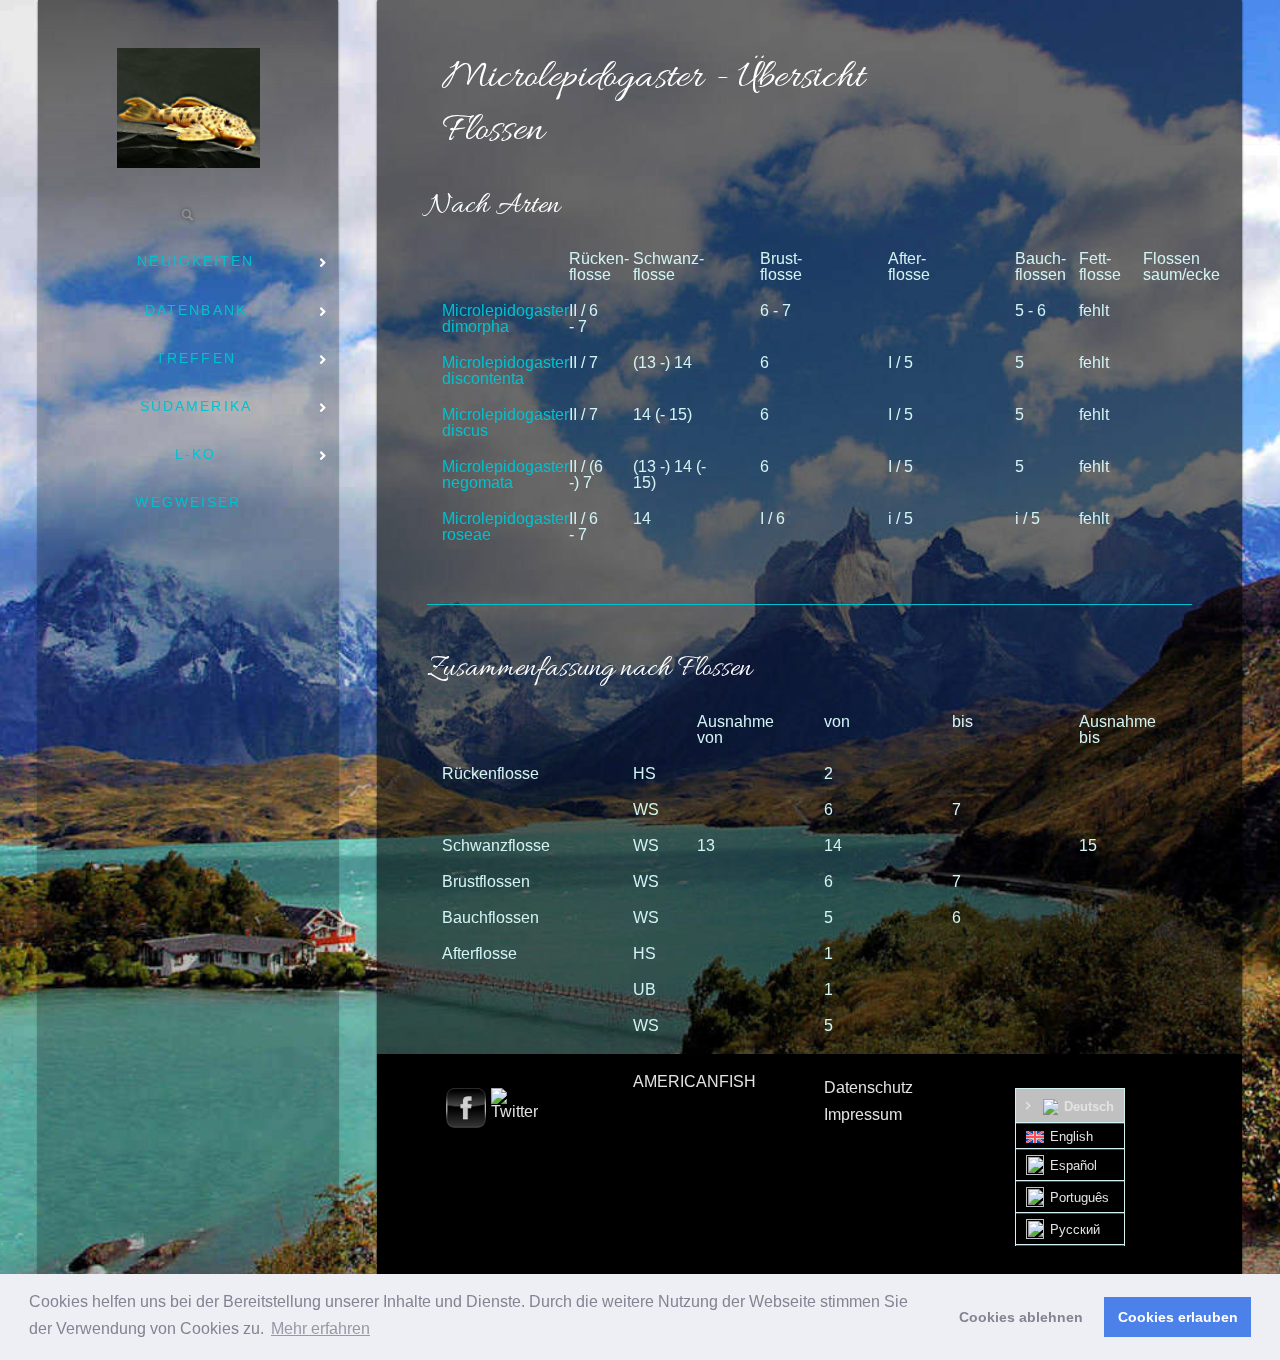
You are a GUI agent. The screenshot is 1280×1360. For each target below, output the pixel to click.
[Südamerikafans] (188, 108)
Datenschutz (868, 1087)
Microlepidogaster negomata (505, 474)
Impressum (863, 1114)
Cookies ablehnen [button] (1021, 1317)
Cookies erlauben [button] (1178, 1317)
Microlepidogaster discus (505, 422)
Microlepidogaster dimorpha (505, 318)
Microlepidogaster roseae (505, 526)
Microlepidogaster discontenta (505, 370)
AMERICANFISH (694, 1081)
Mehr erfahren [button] (320, 1328)
